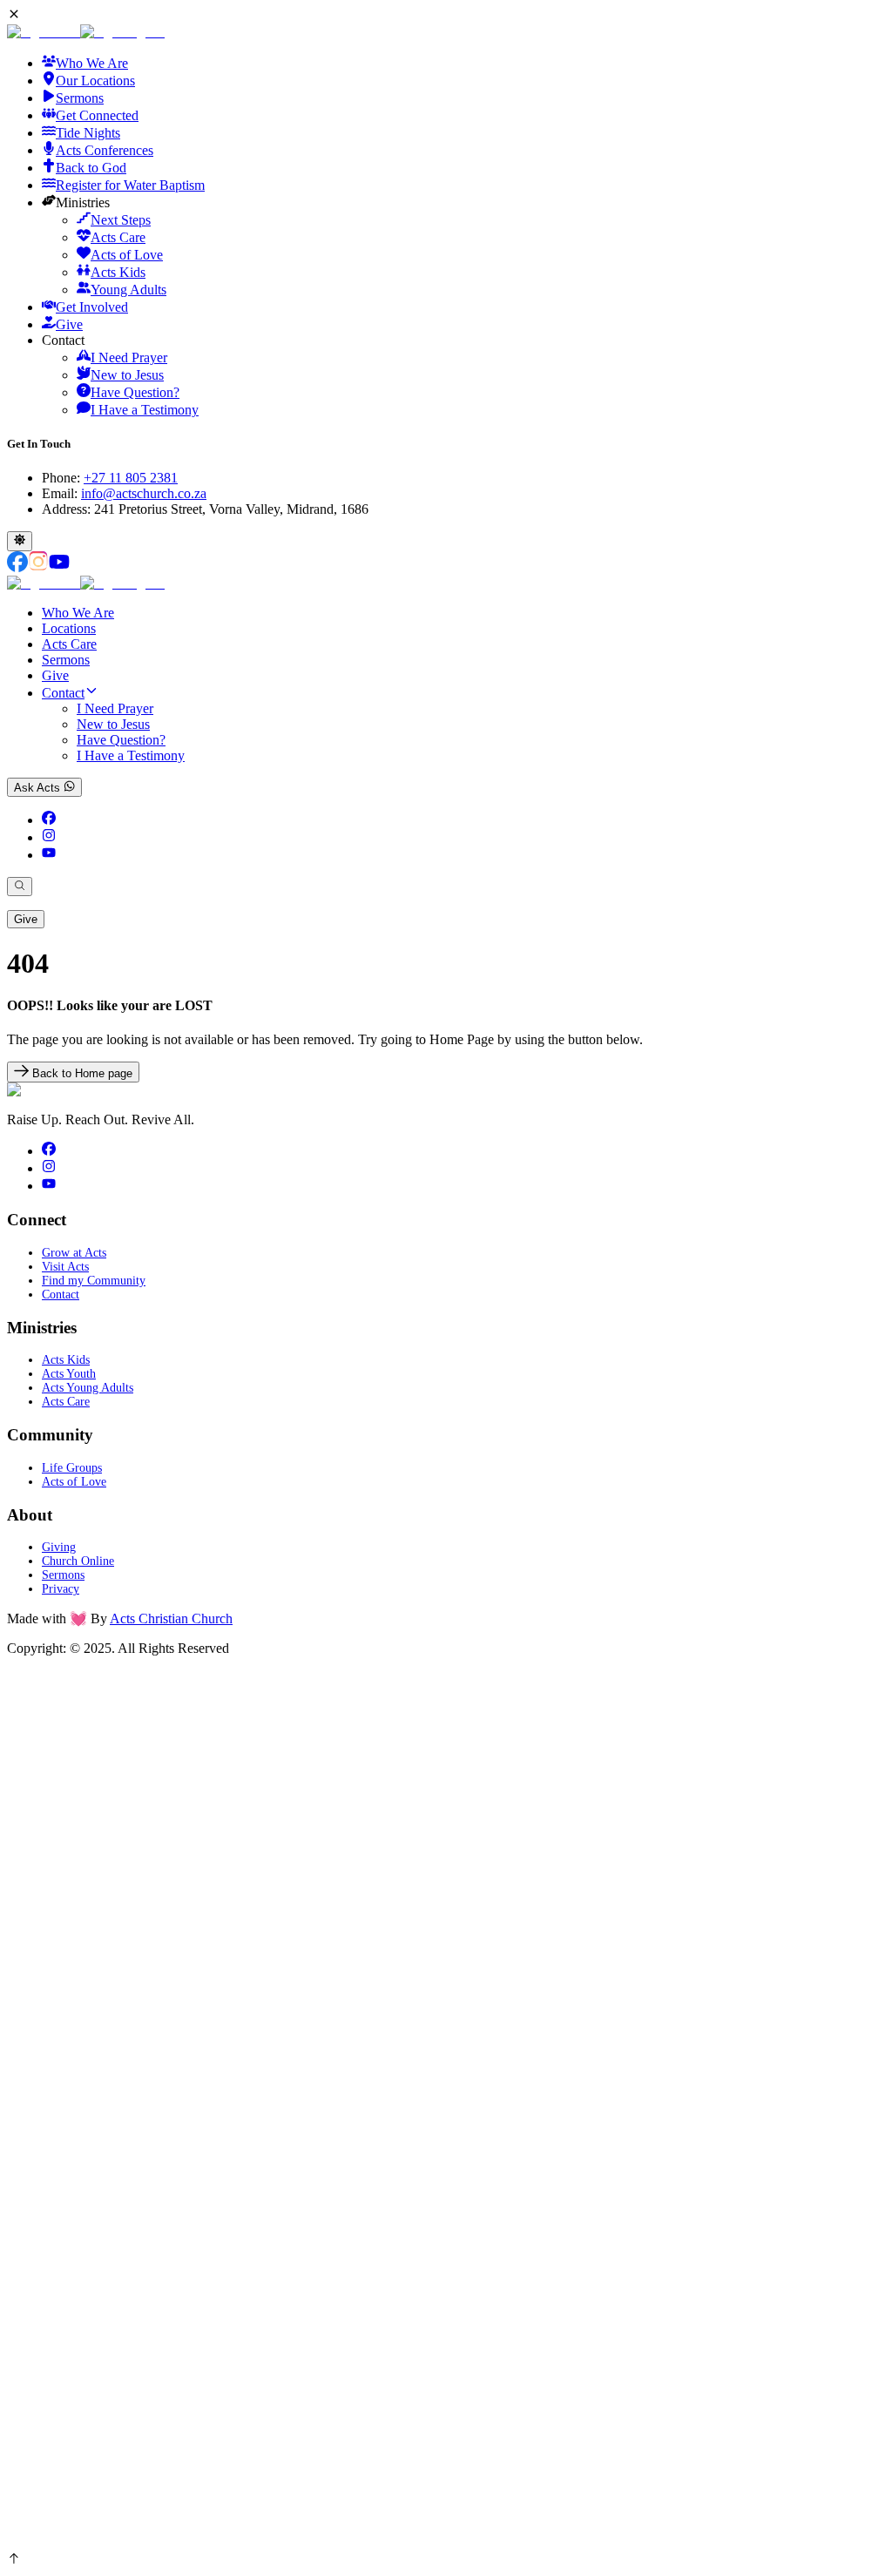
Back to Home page (81, 1073)
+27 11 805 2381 (131, 478)
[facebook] (49, 820)
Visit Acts (65, 1267)
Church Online (78, 1561)
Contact (63, 693)
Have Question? (121, 740)
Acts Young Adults (88, 1388)
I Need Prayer (115, 708)
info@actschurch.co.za (144, 493)
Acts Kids (66, 1360)
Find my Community (94, 1281)
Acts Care (69, 644)
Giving (59, 1547)
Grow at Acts (74, 1253)
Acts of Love (74, 1482)
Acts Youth (69, 1374)
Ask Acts (39, 788)
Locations (69, 628)
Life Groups (72, 1468)
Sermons (66, 660)
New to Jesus (113, 724)
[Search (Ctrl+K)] (20, 887)
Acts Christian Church (171, 1618)
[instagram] (49, 837)
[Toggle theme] (20, 541)
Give (55, 675)
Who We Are (78, 613)
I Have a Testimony (131, 755)
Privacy (61, 1589)
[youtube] (49, 855)
